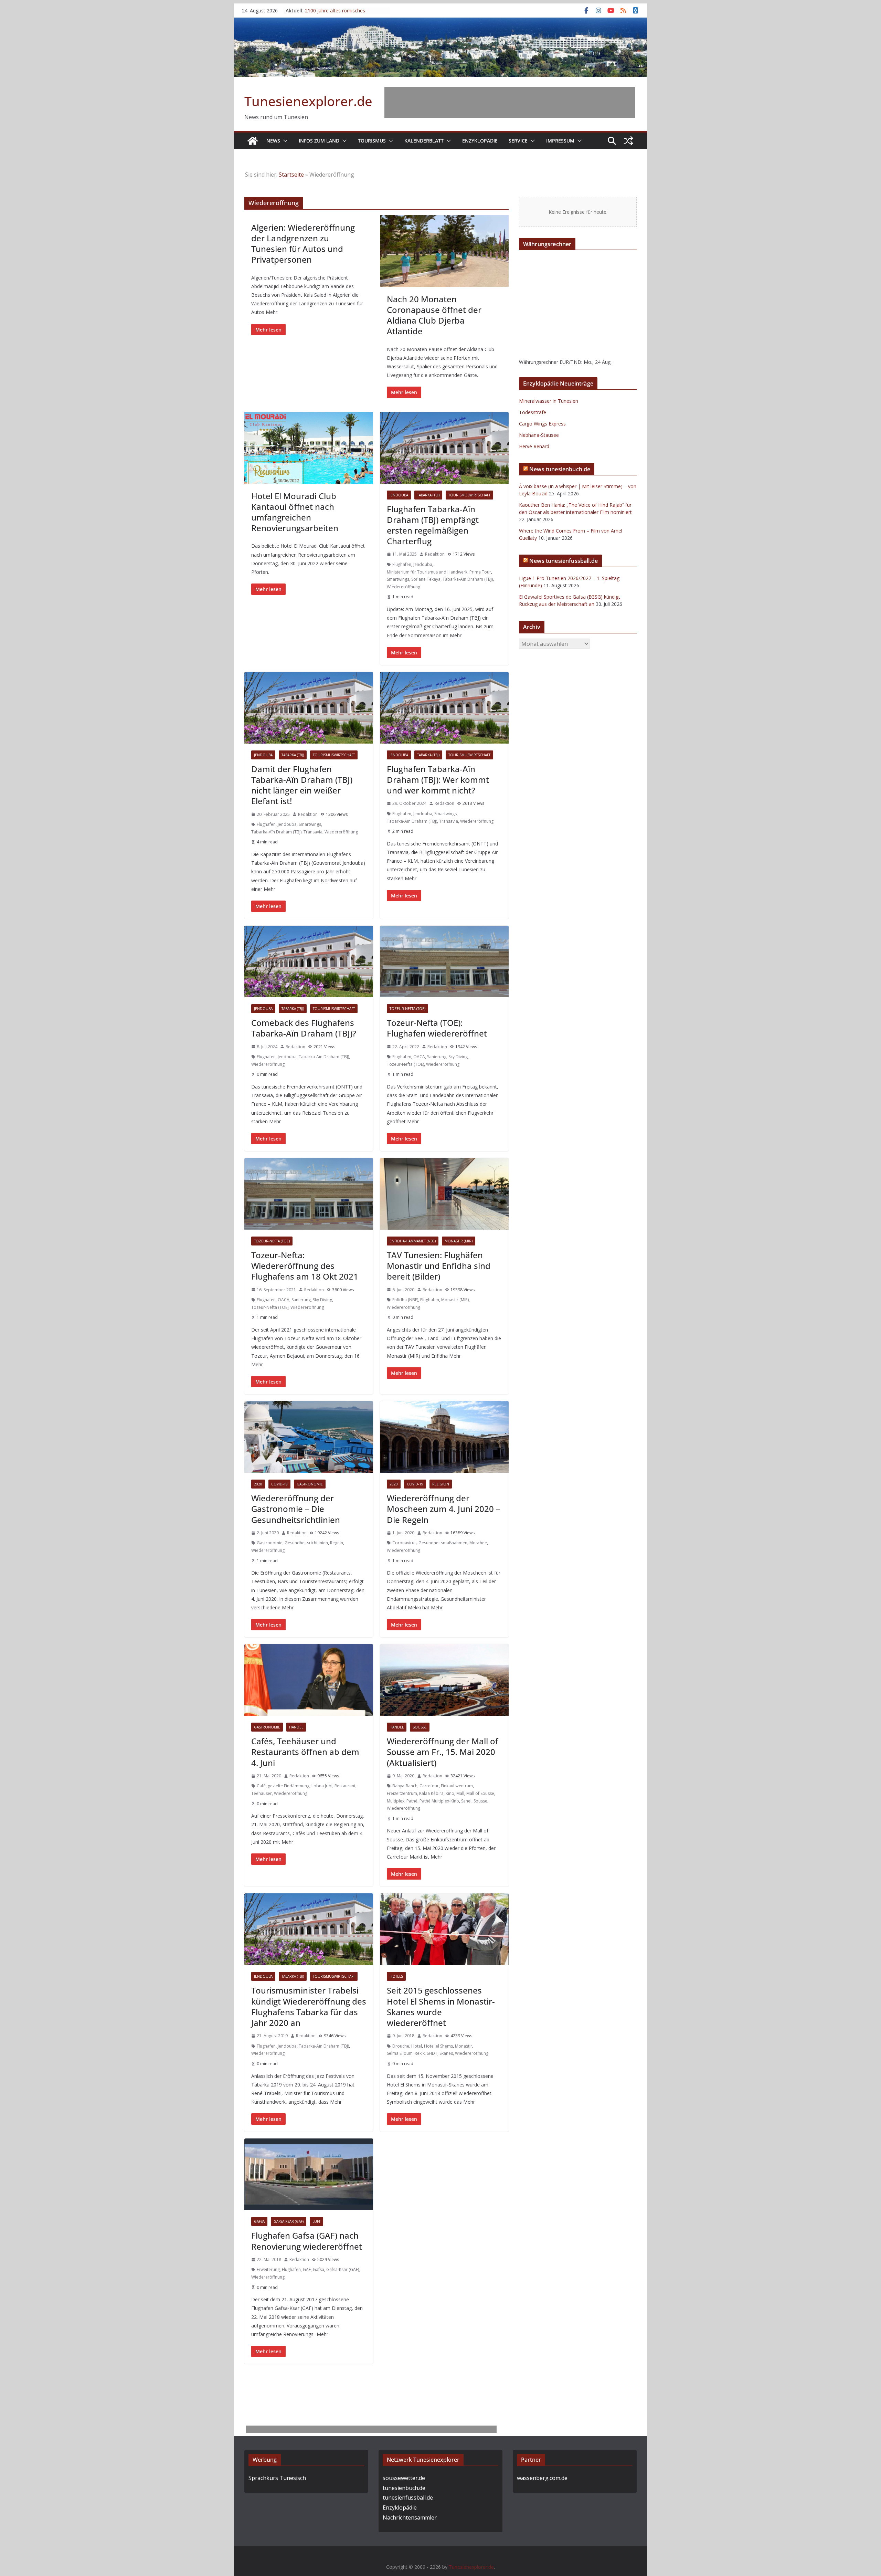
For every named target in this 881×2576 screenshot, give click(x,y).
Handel (296, 1727)
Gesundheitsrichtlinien (306, 1543)
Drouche (401, 2046)
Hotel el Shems (438, 2046)
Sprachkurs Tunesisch (277, 2478)
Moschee (478, 1543)
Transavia (313, 832)
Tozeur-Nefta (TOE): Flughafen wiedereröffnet (437, 1028)
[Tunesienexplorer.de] (253, 141)
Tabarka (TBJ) (428, 495)
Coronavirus (404, 1543)
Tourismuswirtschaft (469, 495)
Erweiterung (268, 2269)
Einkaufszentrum (457, 1786)
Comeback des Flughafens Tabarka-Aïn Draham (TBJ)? (304, 1028)
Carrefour (429, 1786)
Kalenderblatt (424, 141)
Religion (441, 1484)
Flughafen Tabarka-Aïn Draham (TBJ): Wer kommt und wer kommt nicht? (438, 780)
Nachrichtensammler (410, 2517)
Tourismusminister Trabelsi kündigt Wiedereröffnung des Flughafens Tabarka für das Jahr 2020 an (309, 2006)
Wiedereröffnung (404, 587)
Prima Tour (480, 572)
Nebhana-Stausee (539, 435)
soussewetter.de (404, 2478)
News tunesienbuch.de (560, 469)
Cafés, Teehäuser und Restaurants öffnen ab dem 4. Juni (305, 1752)
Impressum (560, 141)
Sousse (420, 1727)
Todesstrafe (533, 412)
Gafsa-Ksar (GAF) (289, 2221)
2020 (258, 1484)
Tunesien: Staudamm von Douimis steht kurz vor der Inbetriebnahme (343, 14)
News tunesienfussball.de (564, 561)
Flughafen (402, 564)
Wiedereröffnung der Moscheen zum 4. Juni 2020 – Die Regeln (443, 1509)
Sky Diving (458, 1057)
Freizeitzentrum (402, 1793)
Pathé (412, 1801)
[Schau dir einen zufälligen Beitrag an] (628, 141)
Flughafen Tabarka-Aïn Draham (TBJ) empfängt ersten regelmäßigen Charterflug (433, 525)
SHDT (432, 2053)
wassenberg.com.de (542, 2478)
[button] (284, 141)
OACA (419, 1057)
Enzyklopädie (480, 141)
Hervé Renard (534, 446)
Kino (450, 1793)
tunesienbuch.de (404, 2488)
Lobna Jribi (322, 1786)
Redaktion (435, 554)
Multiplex (396, 1801)
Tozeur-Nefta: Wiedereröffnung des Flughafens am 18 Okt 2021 (305, 1266)
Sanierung (437, 1057)
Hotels (396, 1976)
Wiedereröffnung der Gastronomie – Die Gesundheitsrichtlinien (296, 1509)
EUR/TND (570, 362)
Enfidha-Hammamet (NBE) (413, 1241)
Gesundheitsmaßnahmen (443, 1543)
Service (518, 141)
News (273, 141)
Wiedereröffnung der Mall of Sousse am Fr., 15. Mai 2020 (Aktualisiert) (442, 1752)
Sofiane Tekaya (426, 579)
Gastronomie (310, 1484)
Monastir (464, 2046)
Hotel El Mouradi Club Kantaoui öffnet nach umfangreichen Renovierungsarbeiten (295, 512)
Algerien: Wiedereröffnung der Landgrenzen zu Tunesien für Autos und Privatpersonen (303, 244)
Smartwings (398, 579)
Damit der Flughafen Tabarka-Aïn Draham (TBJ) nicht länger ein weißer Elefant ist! (302, 785)
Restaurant (345, 1786)
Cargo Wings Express (542, 424)
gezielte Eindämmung (289, 1786)
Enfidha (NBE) (405, 1300)
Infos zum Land (319, 141)
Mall (460, 1793)
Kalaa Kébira (431, 1793)
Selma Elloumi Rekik (406, 2053)
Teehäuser (262, 1793)
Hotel (417, 2046)
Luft (316, 2221)
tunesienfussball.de (408, 2498)
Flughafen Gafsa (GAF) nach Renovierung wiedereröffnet (307, 2241)
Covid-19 (279, 1484)
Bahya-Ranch (405, 1786)
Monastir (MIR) (459, 1241)
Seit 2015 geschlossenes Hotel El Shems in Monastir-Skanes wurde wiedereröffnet (441, 2006)
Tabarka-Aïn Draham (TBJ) (468, 579)
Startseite (291, 175)
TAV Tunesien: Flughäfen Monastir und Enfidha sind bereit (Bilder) (439, 1266)
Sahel (466, 1801)
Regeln (337, 1543)
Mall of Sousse (480, 1793)
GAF (307, 2269)
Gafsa (259, 2221)
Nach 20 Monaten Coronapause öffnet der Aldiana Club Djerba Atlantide (434, 315)
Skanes (446, 2053)
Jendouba (399, 495)
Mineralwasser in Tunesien (549, 401)
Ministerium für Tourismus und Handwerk (427, 572)
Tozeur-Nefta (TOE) (407, 1009)
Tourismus (372, 141)
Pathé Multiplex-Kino (439, 1801)
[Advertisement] (510, 103)
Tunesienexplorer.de (308, 101)
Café (261, 1786)
